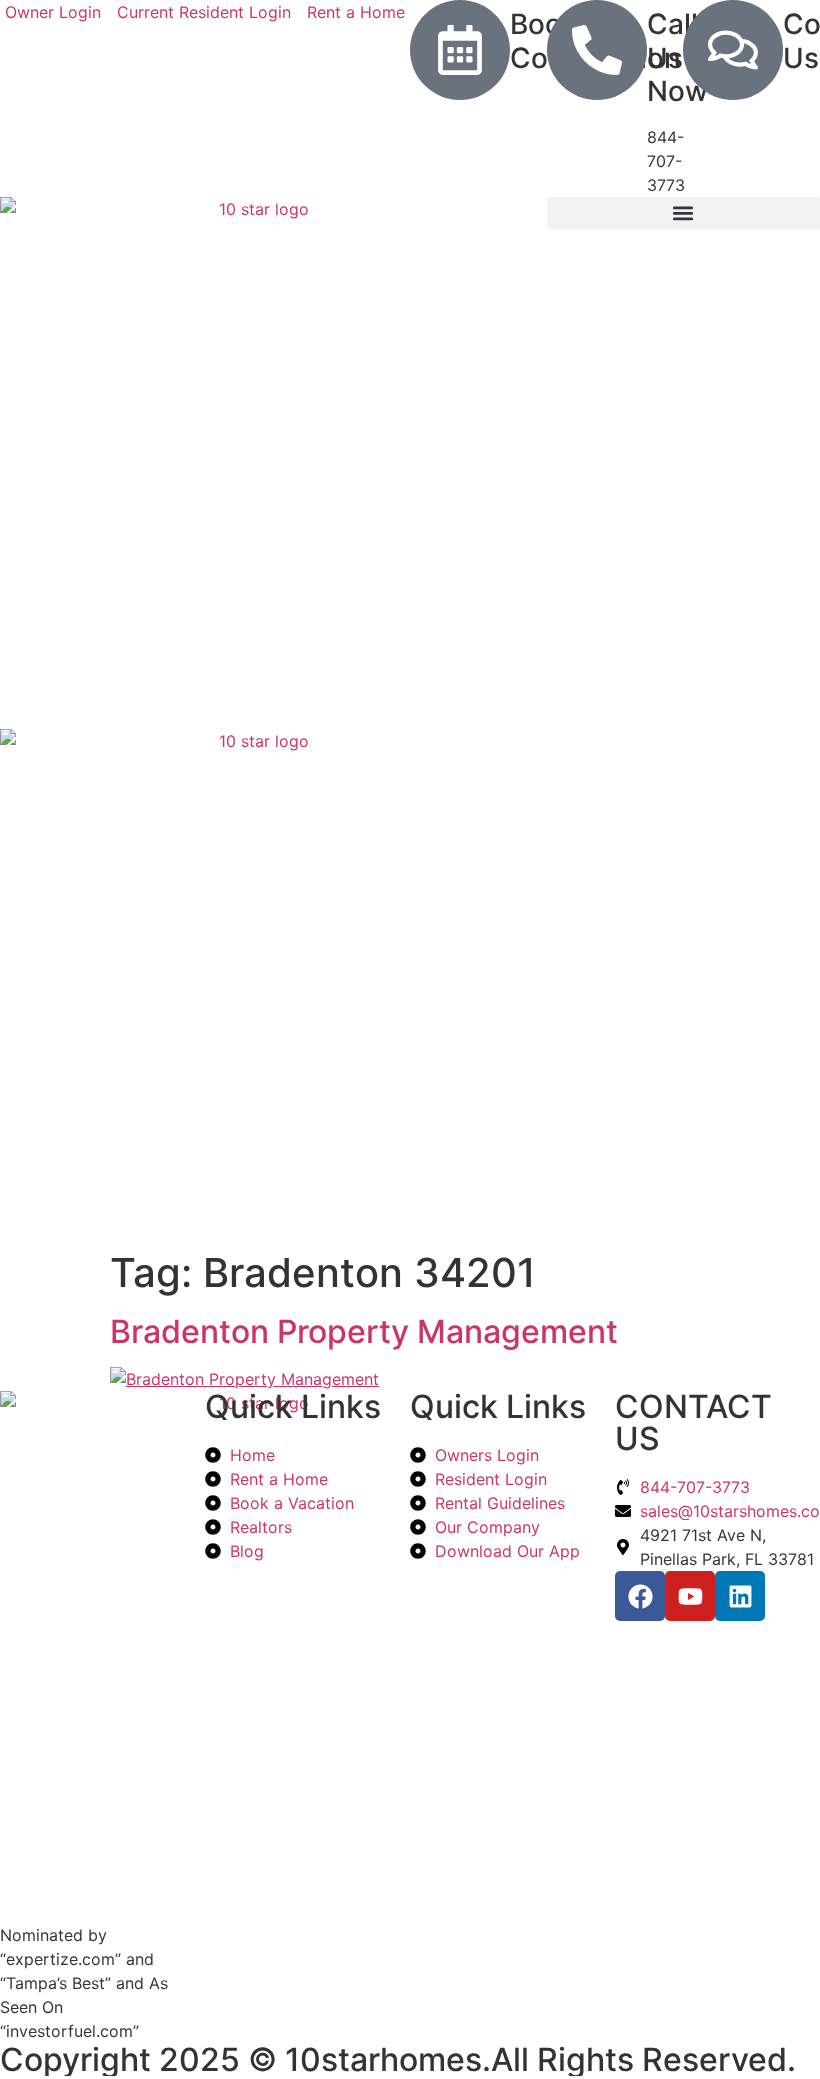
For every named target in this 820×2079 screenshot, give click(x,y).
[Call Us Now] (597, 50)
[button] (683, 213)
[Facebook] (640, 1596)
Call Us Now (677, 57)
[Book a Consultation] (460, 50)
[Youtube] (690, 1596)
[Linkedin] (740, 1596)
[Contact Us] (733, 50)
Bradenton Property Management (364, 1331)
